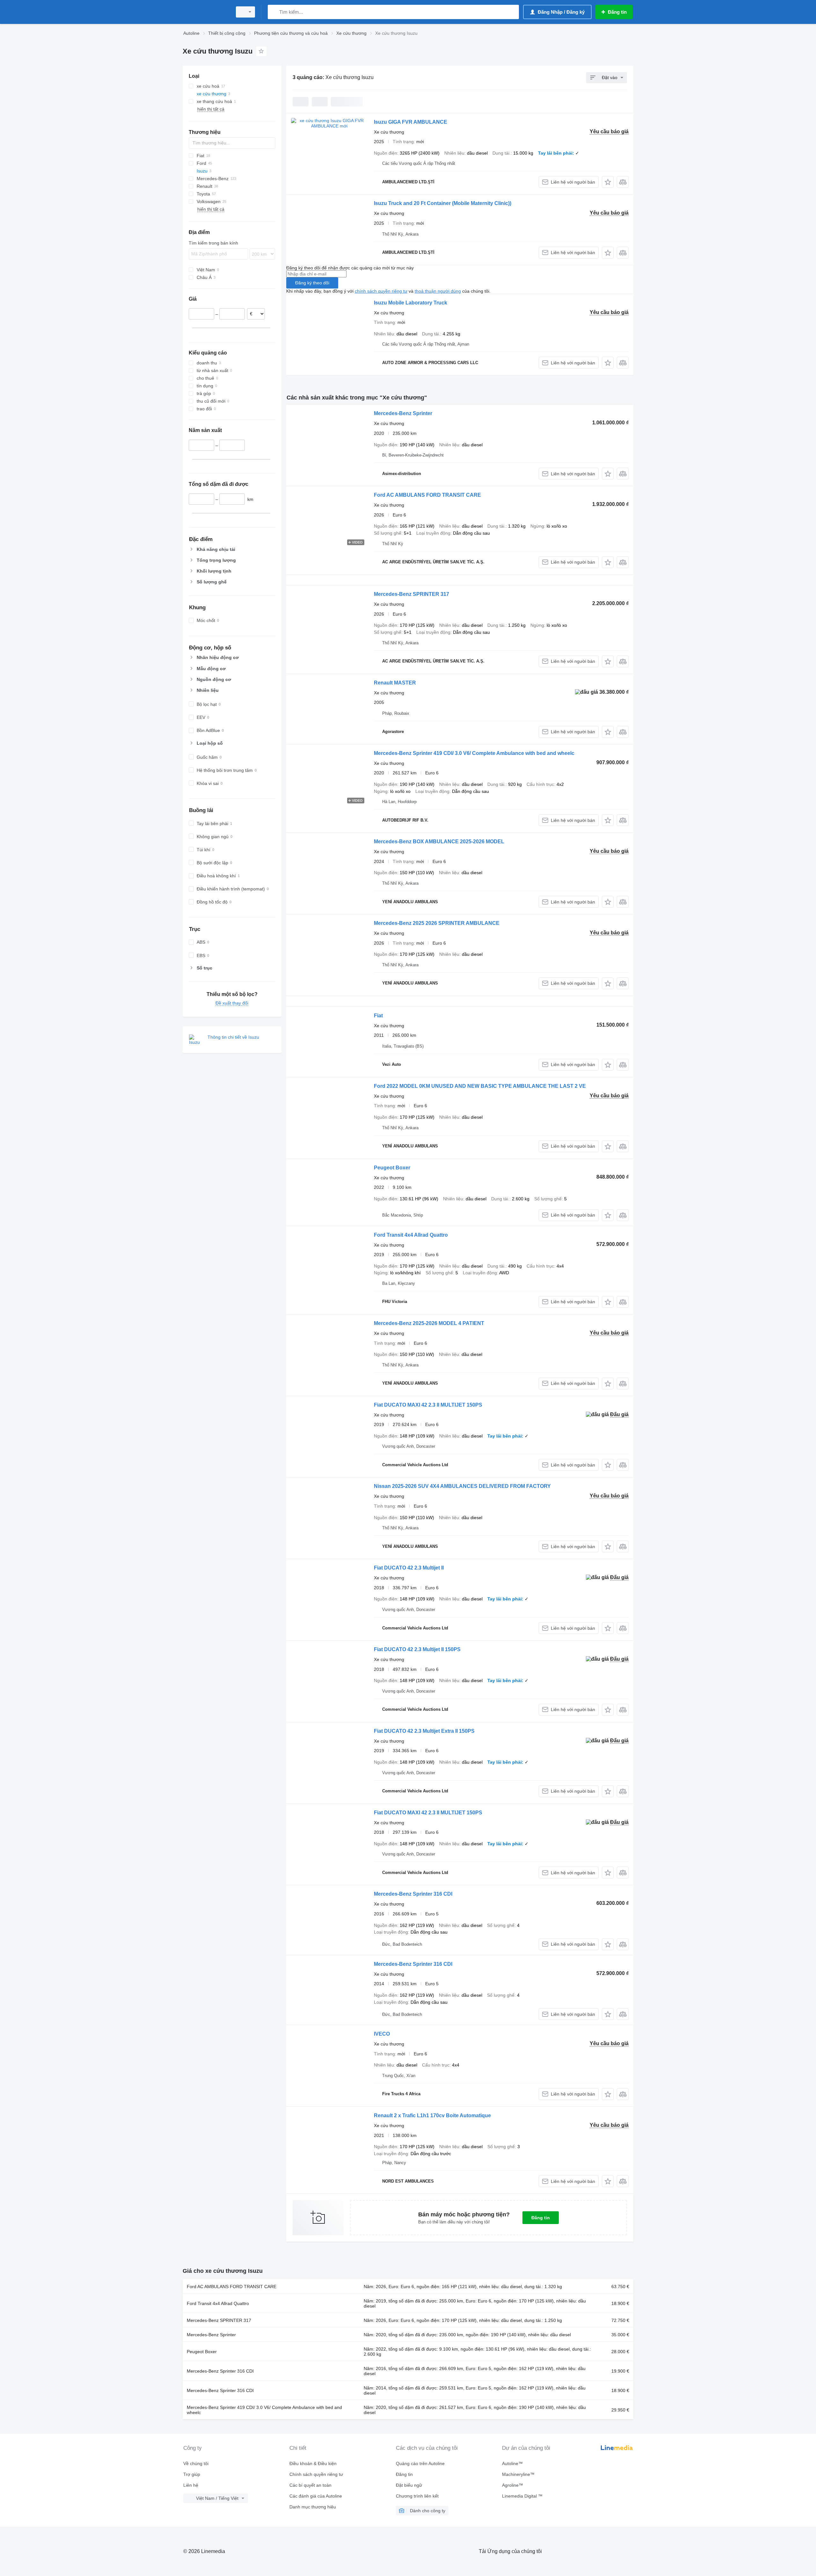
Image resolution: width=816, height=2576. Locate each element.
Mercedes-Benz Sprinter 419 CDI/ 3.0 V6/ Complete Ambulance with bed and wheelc (474, 753)
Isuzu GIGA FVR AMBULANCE (411, 122)
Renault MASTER (395, 683)
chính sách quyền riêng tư (381, 291)
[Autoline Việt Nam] (206, 12)
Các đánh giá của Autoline (316, 2496)
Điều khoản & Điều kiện (313, 2463)
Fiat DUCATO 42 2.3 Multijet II (409, 1568)
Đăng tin (541, 2218)
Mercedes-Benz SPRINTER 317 (412, 594)
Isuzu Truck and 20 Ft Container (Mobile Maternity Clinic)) (443, 203)
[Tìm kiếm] (274, 12)
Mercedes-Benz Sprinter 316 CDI (413, 1894)
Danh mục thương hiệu (313, 2507)
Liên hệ (191, 2485)
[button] (608, 182)
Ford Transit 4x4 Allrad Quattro (411, 1235)
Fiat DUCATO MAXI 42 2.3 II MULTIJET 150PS (428, 1405)
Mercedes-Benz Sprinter (403, 413)
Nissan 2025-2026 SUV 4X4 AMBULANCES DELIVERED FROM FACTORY (462, 1486)
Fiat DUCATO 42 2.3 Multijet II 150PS (417, 1649)
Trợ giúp (192, 2474)
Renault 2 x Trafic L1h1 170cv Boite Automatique (432, 2115)
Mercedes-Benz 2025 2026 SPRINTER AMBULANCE (437, 923)
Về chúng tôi (196, 2463)
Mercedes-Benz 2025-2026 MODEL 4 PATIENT (429, 1323)
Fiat (378, 1016)
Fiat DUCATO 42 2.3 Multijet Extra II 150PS (424, 1731)
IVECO (382, 2034)
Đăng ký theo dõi (312, 283)
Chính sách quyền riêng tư (316, 2474)
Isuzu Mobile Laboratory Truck (411, 303)
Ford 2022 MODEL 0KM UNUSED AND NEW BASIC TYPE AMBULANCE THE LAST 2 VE (480, 1086)
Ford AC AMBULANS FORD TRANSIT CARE (427, 495)
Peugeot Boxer (392, 1168)
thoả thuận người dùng (438, 291)
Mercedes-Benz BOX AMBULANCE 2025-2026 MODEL (439, 842)
